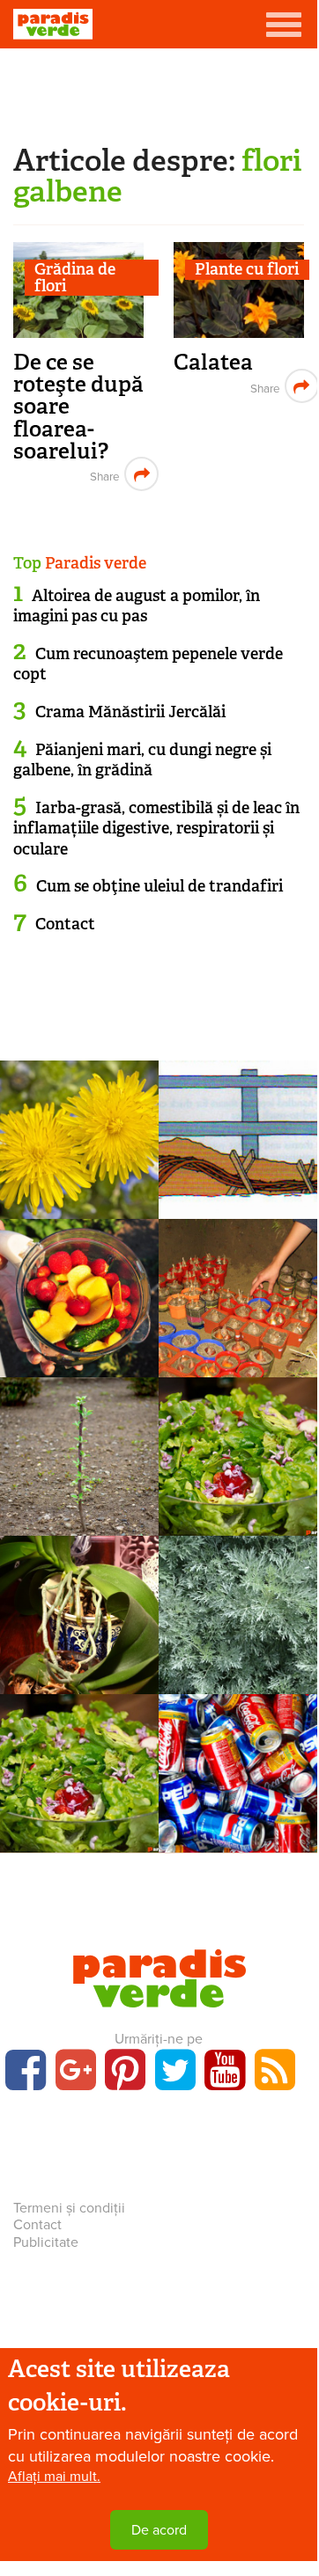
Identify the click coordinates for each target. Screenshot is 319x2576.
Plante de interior (238, 1295)
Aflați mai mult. (54, 2477)
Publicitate (46, 2242)
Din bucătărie (79, 1295)
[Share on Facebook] (103, 474)
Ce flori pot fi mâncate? (80, 1807)
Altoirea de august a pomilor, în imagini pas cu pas (137, 606)
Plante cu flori (247, 270)
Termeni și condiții (69, 2208)
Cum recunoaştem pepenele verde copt (148, 664)
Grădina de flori (75, 278)
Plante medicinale (79, 1136)
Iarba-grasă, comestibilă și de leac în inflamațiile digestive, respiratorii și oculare (156, 829)
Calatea (213, 362)
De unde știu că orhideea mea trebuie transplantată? (93, 1681)
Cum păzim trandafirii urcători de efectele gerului (238, 1205)
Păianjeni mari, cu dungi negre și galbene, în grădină (142, 760)
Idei (238, 1770)
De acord (159, 2530)
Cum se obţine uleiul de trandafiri (159, 886)
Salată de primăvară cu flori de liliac (238, 1512)
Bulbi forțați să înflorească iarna (238, 1353)
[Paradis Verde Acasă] (53, 24)
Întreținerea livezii (80, 1453)
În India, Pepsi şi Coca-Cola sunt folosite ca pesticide (238, 1849)
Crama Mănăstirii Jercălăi (130, 712)
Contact (65, 924)
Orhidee (80, 1611)
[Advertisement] (159, 92)
